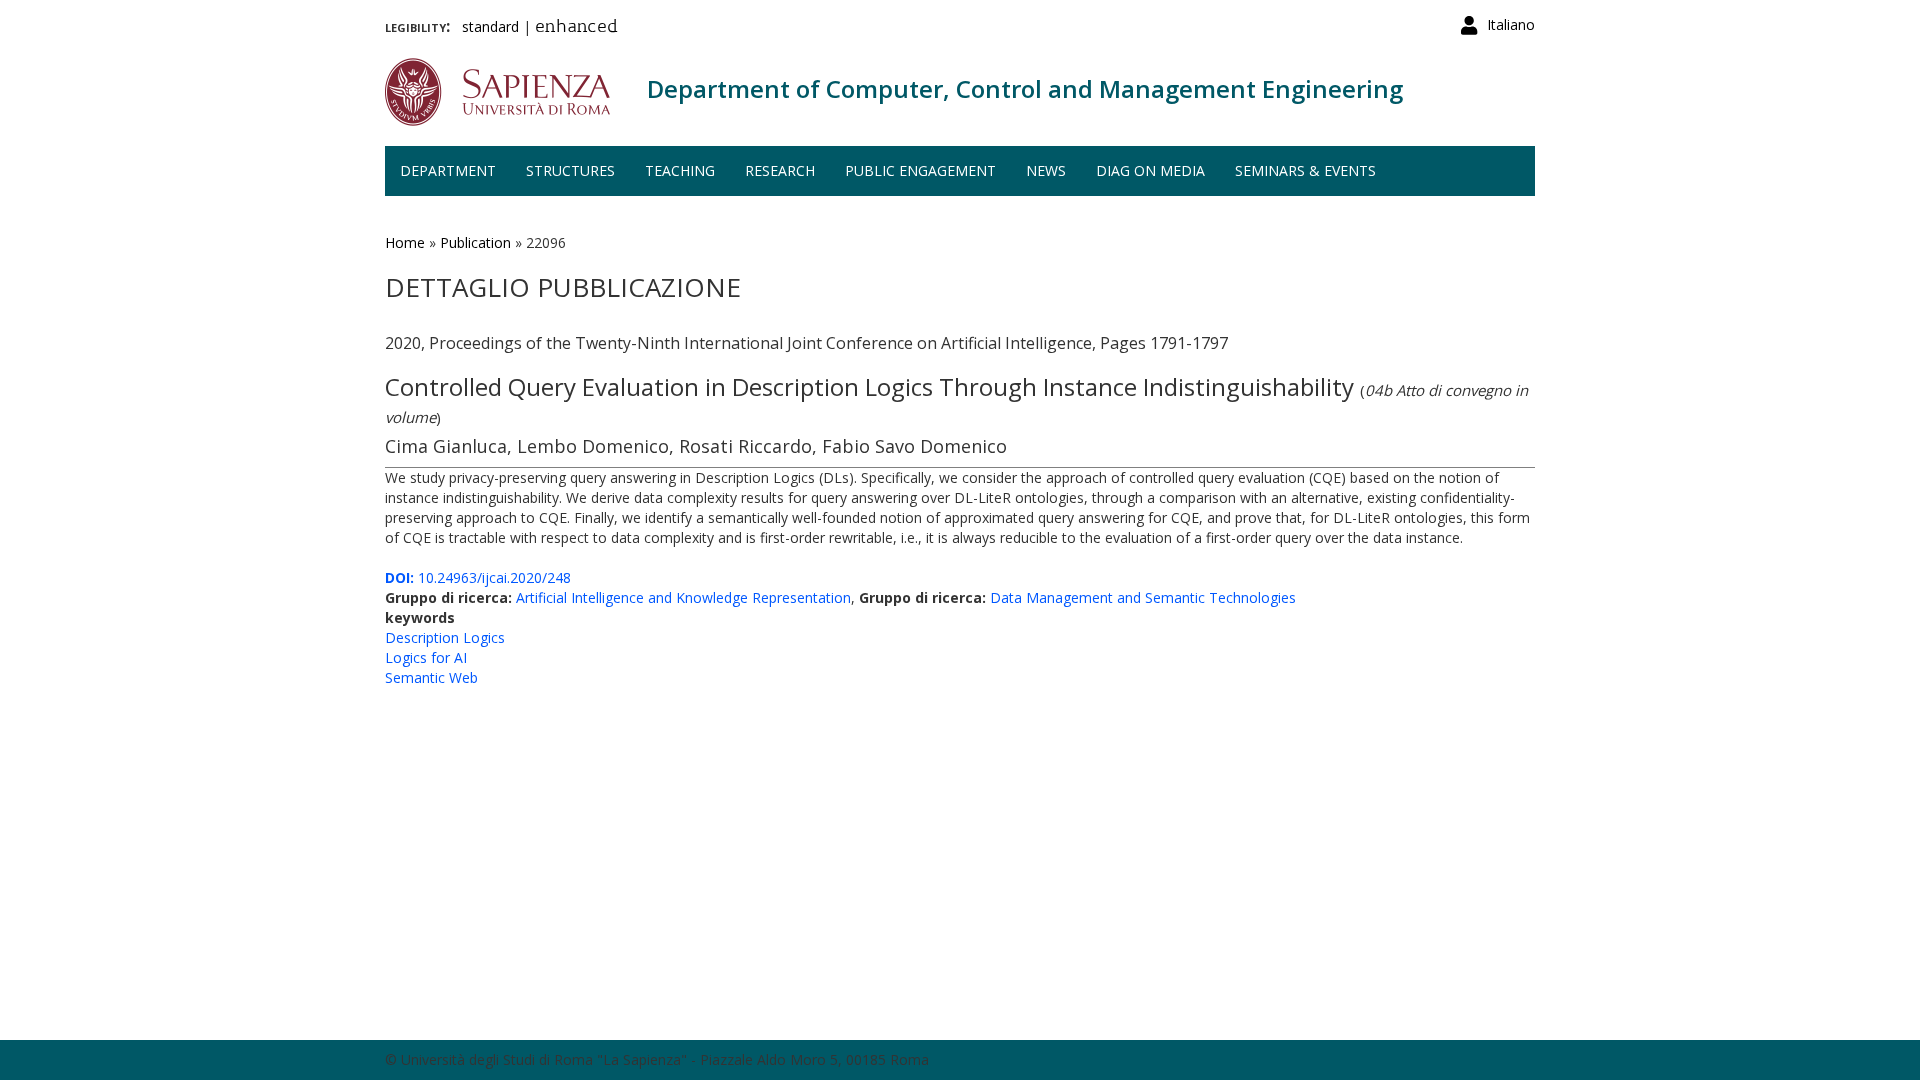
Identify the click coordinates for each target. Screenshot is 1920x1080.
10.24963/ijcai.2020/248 (478, 577)
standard (490, 26)
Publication (475, 242)
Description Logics (445, 637)
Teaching (680, 170)
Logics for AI (426, 657)
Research (780, 170)
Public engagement (920, 170)
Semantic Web (431, 677)
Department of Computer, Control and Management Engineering (1025, 88)
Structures (570, 170)
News (1046, 170)
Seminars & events (1305, 170)
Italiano (1511, 24)
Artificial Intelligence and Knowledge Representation (683, 597)
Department (448, 170)
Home (405, 242)
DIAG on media (1150, 170)
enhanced (576, 28)
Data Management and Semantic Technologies (1143, 597)
